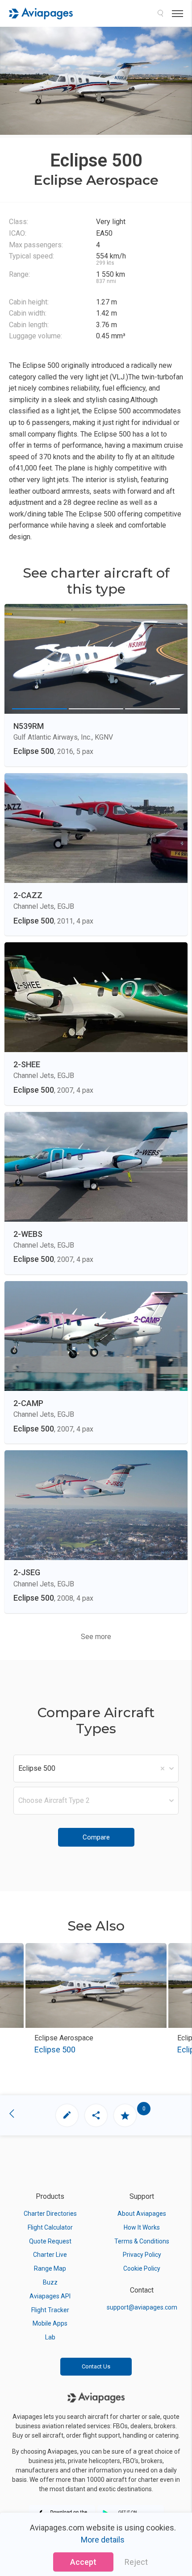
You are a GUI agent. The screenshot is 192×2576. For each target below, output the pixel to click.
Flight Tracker (50, 2310)
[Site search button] (160, 13)
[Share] (96, 2115)
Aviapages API (50, 2296)
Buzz (50, 2282)
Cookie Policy (142, 2268)
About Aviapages (142, 2214)
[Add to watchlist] (125, 2115)
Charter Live (50, 2255)
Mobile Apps (50, 2323)
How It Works (142, 2227)
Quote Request (50, 2241)
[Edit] (67, 2115)
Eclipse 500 (55, 2050)
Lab (50, 2337)
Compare (96, 1837)
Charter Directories (50, 2214)
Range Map (50, 2268)
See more (96, 1637)
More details (103, 2540)
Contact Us (96, 2366)
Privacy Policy (142, 2255)
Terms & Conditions (142, 2241)
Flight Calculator (50, 2227)
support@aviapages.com (142, 2307)
